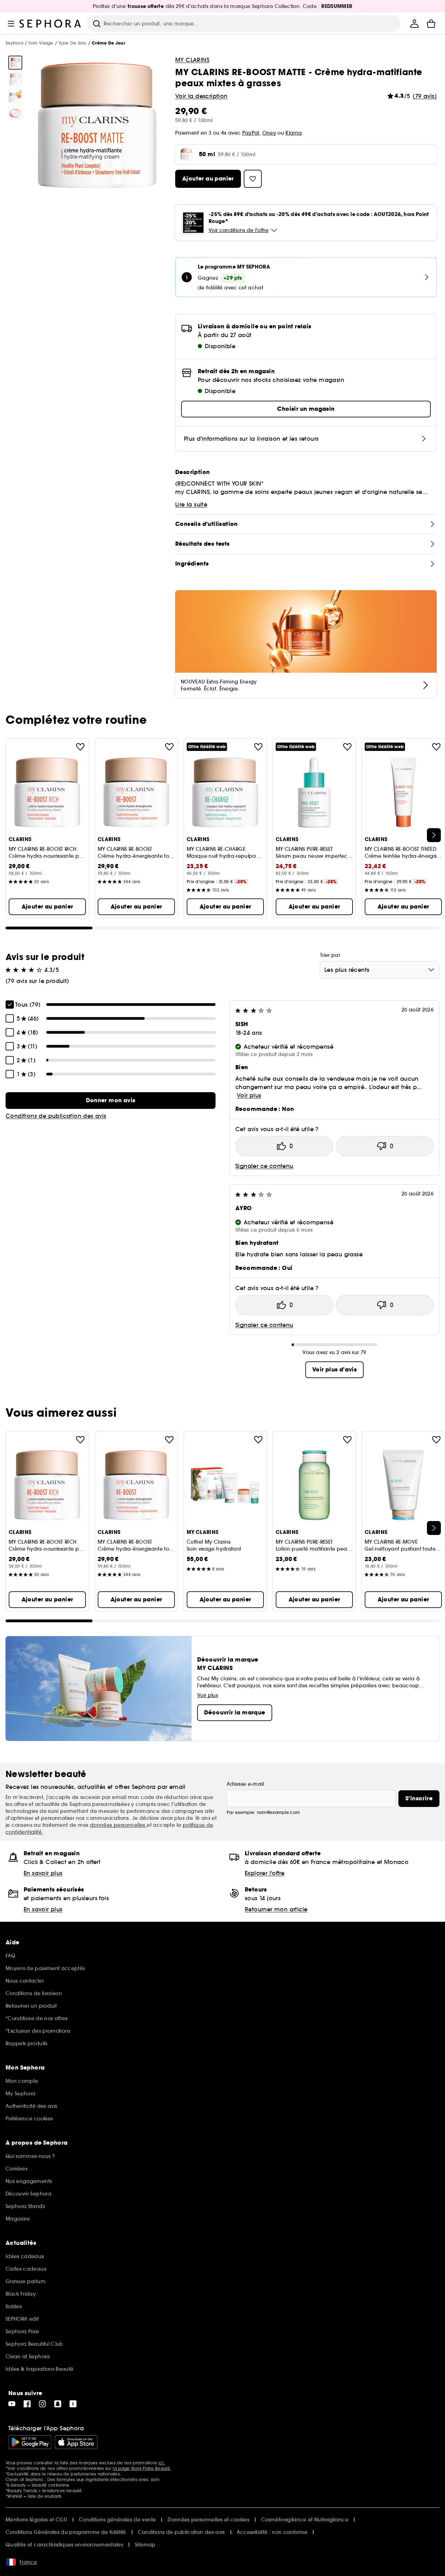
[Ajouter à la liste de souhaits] (80, 747)
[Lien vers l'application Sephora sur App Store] (76, 2442)
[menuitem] (414, 24)
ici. (162, 2463)
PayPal (251, 133)
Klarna (294, 133)
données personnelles (118, 1825)
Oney (269, 133)
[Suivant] (434, 835)
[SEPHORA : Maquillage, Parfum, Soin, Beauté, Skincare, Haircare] (50, 24)
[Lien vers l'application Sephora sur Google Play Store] (30, 2442)
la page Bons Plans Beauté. (142, 2468)
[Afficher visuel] (15, 63)
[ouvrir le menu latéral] (11, 24)
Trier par (330, 955)
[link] (111, 1101)
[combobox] (380, 970)
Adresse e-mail (245, 1784)
